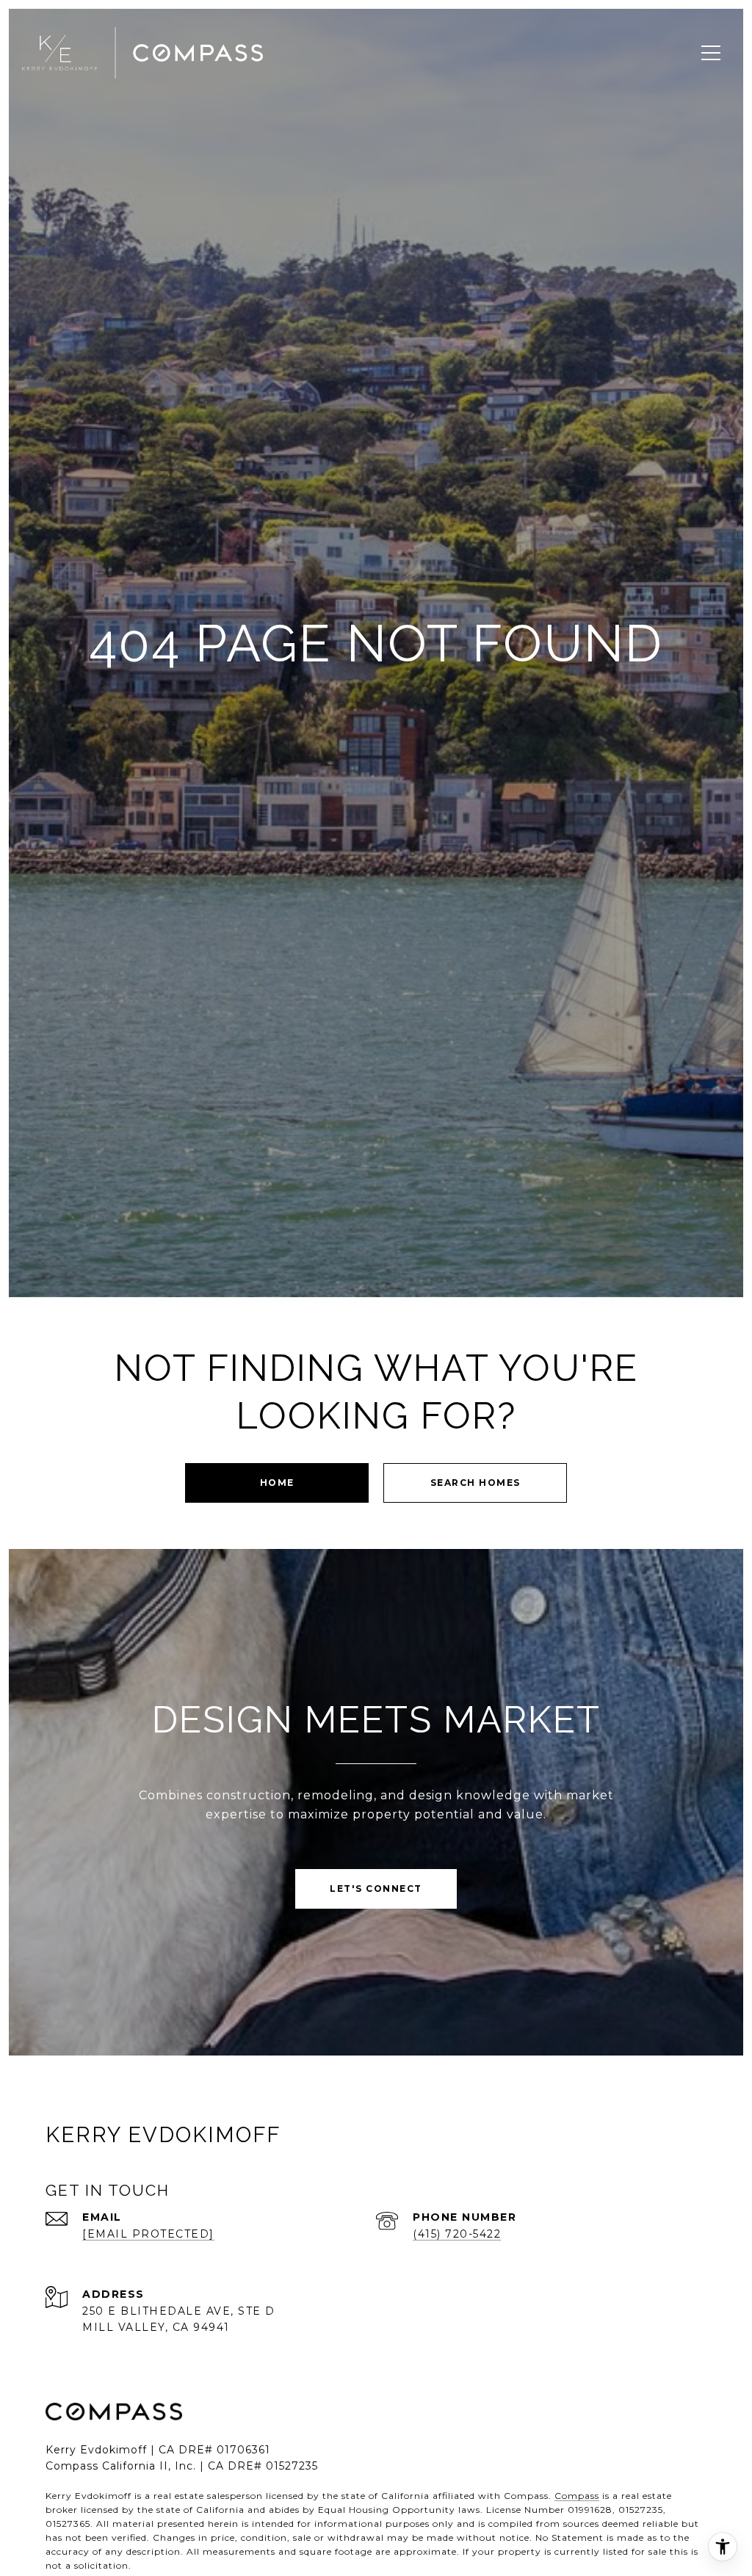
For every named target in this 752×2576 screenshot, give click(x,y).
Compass (577, 2496)
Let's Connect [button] (376, 1889)
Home (277, 1483)
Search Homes (476, 1483)
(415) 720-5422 (457, 2234)
